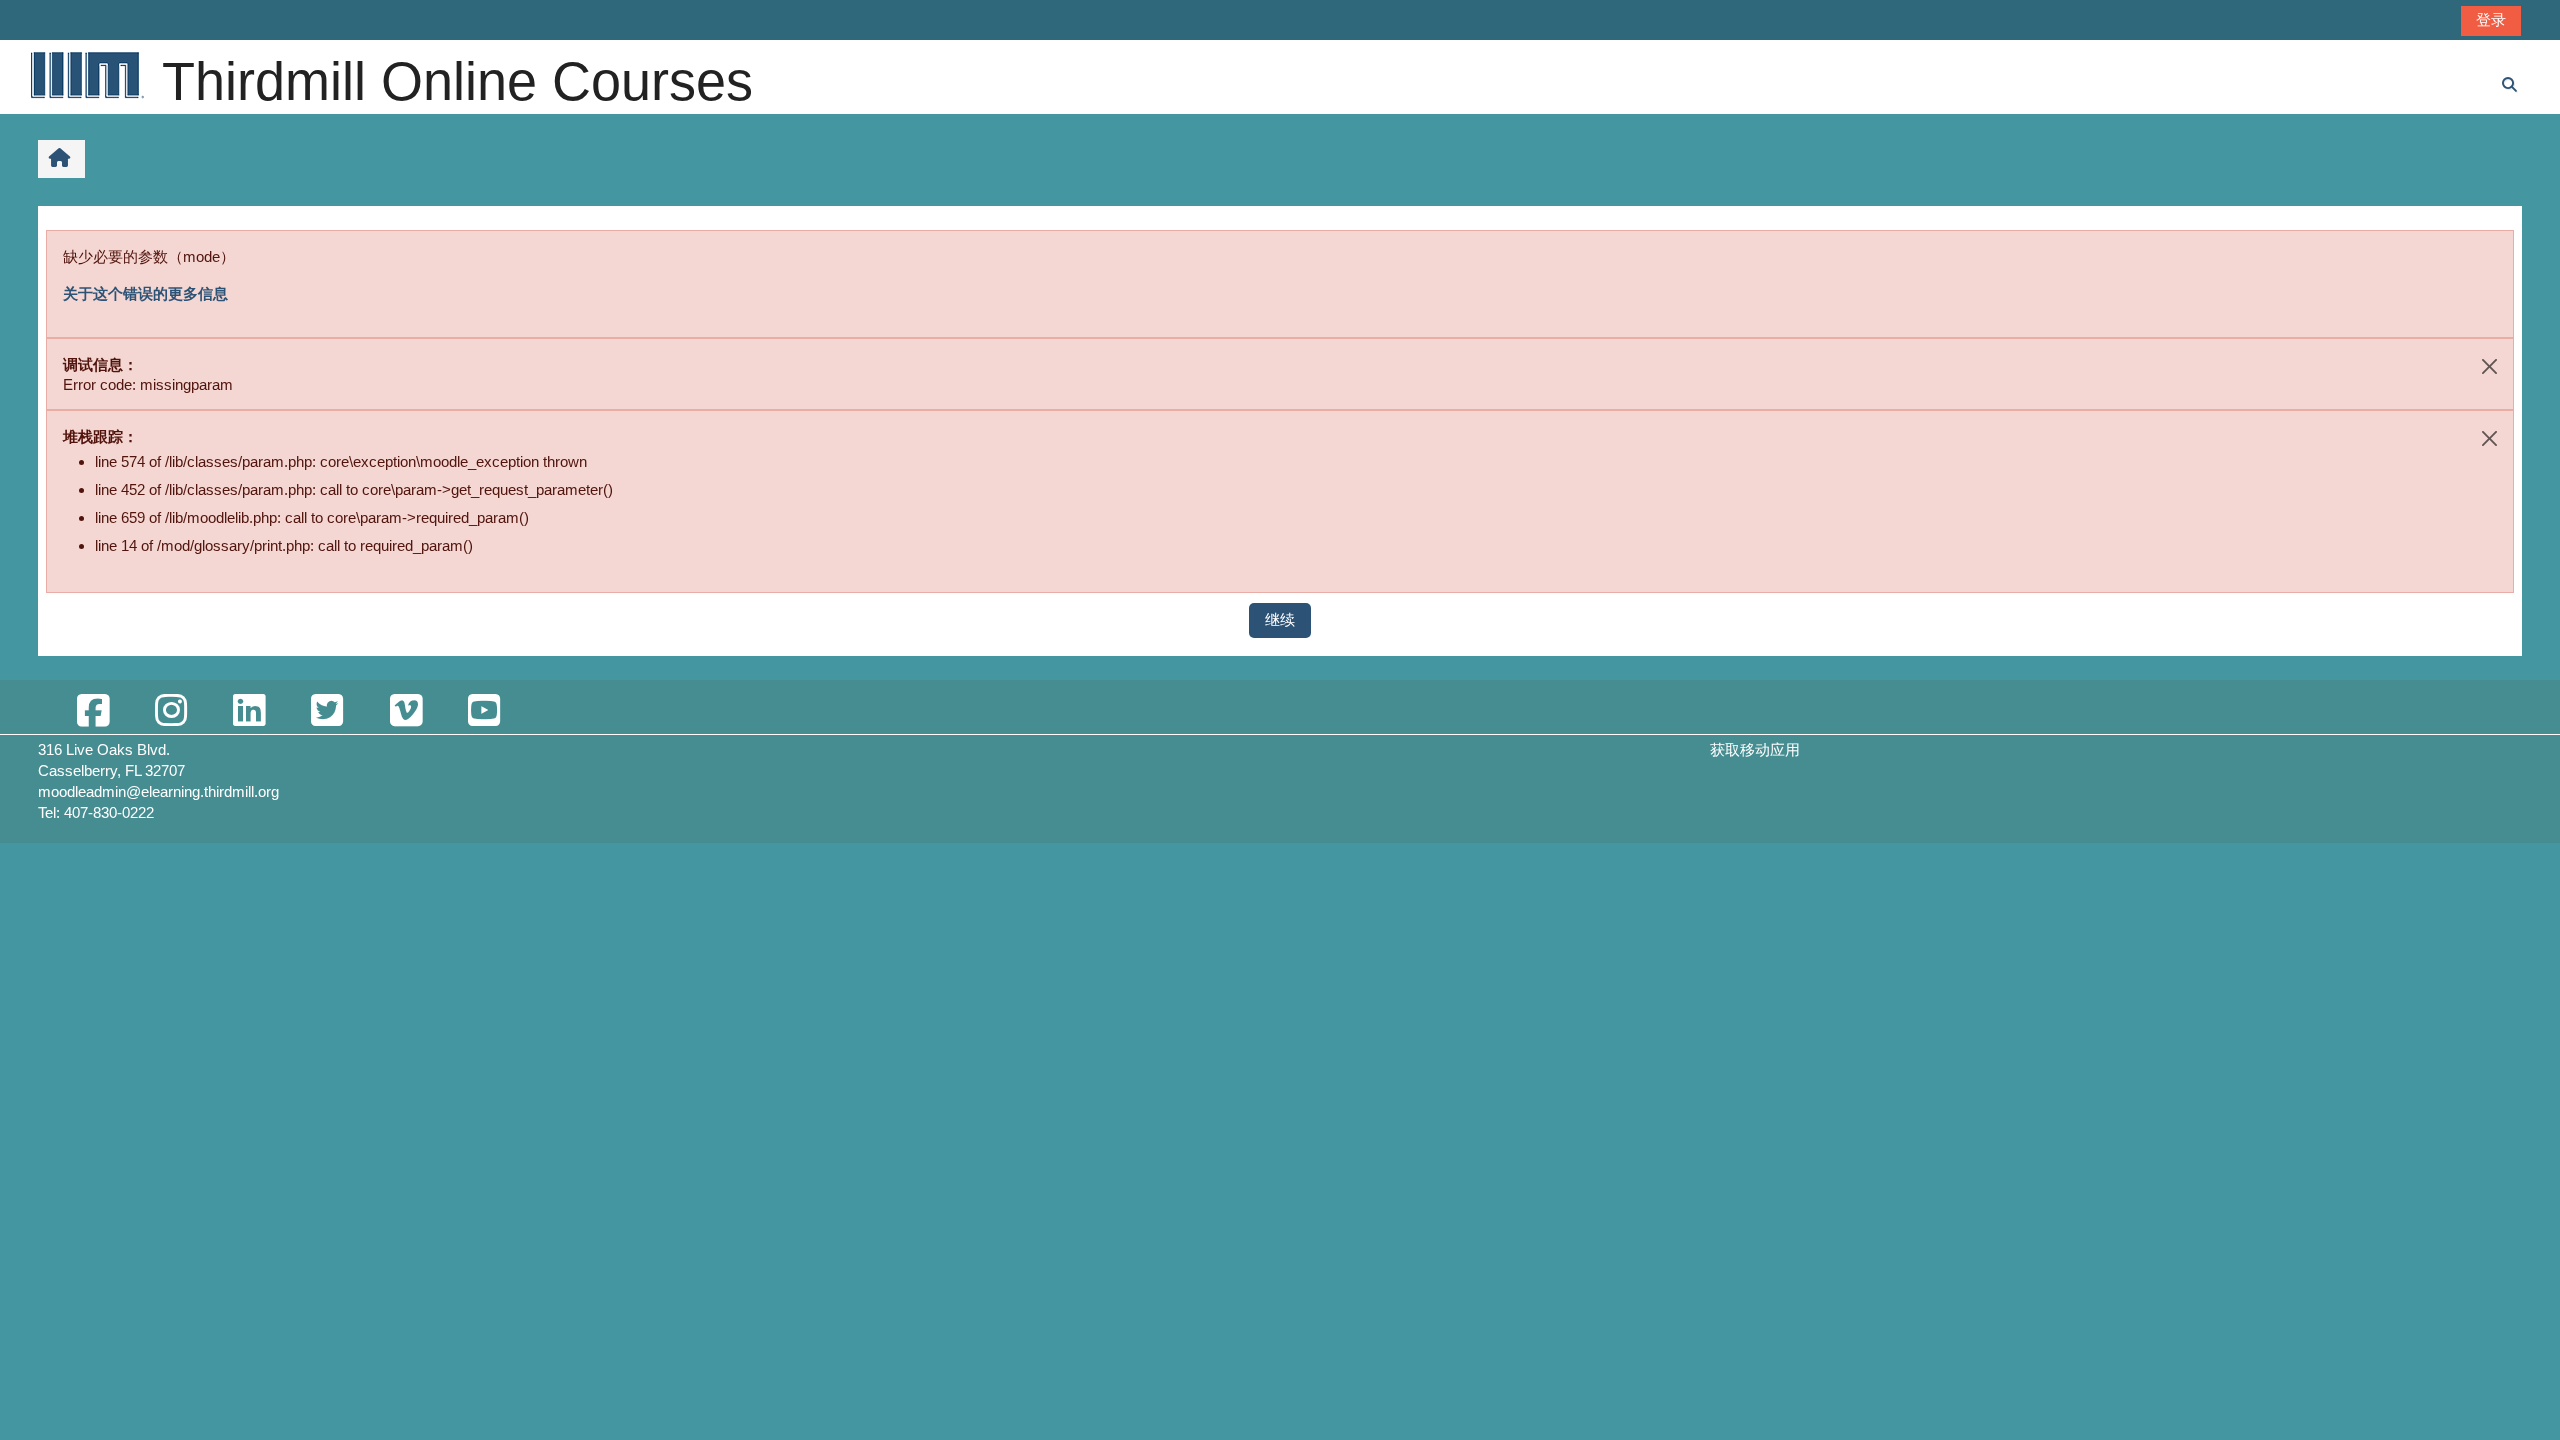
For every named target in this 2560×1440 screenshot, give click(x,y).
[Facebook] (93, 711)
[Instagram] (171, 711)
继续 (1280, 619)
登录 (2491, 19)
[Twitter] (327, 711)
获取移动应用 (1755, 749)
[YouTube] (484, 711)
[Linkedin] (249, 711)
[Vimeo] (406, 711)
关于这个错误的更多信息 (145, 293)
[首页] (86, 74)
